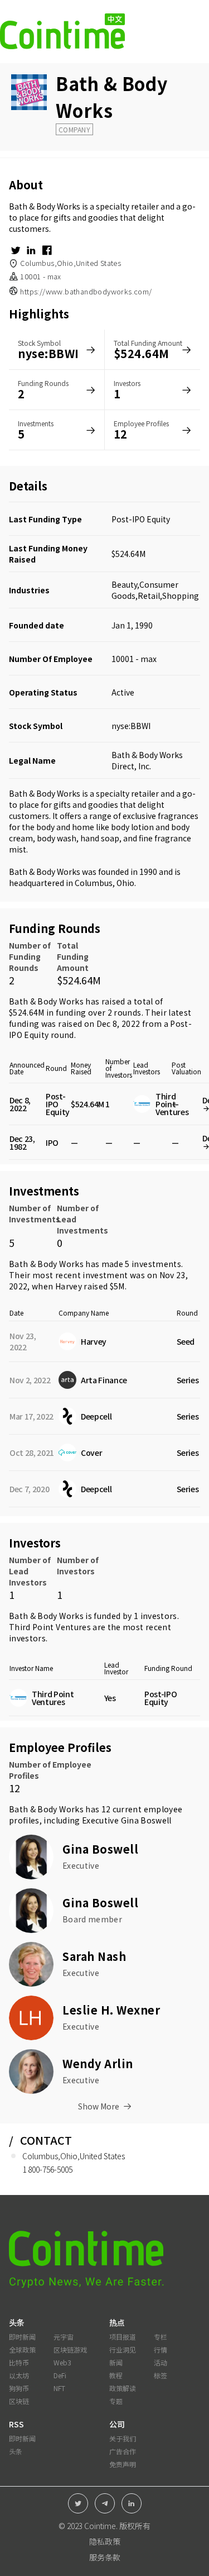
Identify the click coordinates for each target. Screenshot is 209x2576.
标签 (161, 2375)
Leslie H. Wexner (111, 2010)
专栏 (161, 2337)
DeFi (60, 2375)
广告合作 (123, 2451)
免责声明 (123, 2464)
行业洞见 (123, 2349)
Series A (191, 1380)
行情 (161, 2349)
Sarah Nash (94, 1956)
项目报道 (123, 2337)
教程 (116, 2375)
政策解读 (123, 2388)
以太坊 (19, 2375)
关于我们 (123, 2438)
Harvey (69, 1286)
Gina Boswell (146, 1820)
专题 (116, 2401)
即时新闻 (22, 2337)
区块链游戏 (70, 2349)
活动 (161, 2362)
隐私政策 (105, 2541)
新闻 (116, 2362)
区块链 (19, 2401)
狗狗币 (19, 2388)
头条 (16, 2451)
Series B (191, 1416)
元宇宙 (64, 2337)
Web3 (62, 2362)
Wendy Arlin (98, 2063)
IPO (52, 1142)
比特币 (19, 2362)
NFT (59, 2388)
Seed (186, 1341)
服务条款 (105, 2557)
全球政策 (22, 2349)
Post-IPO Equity (141, 519)
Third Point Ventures (50, 1627)
